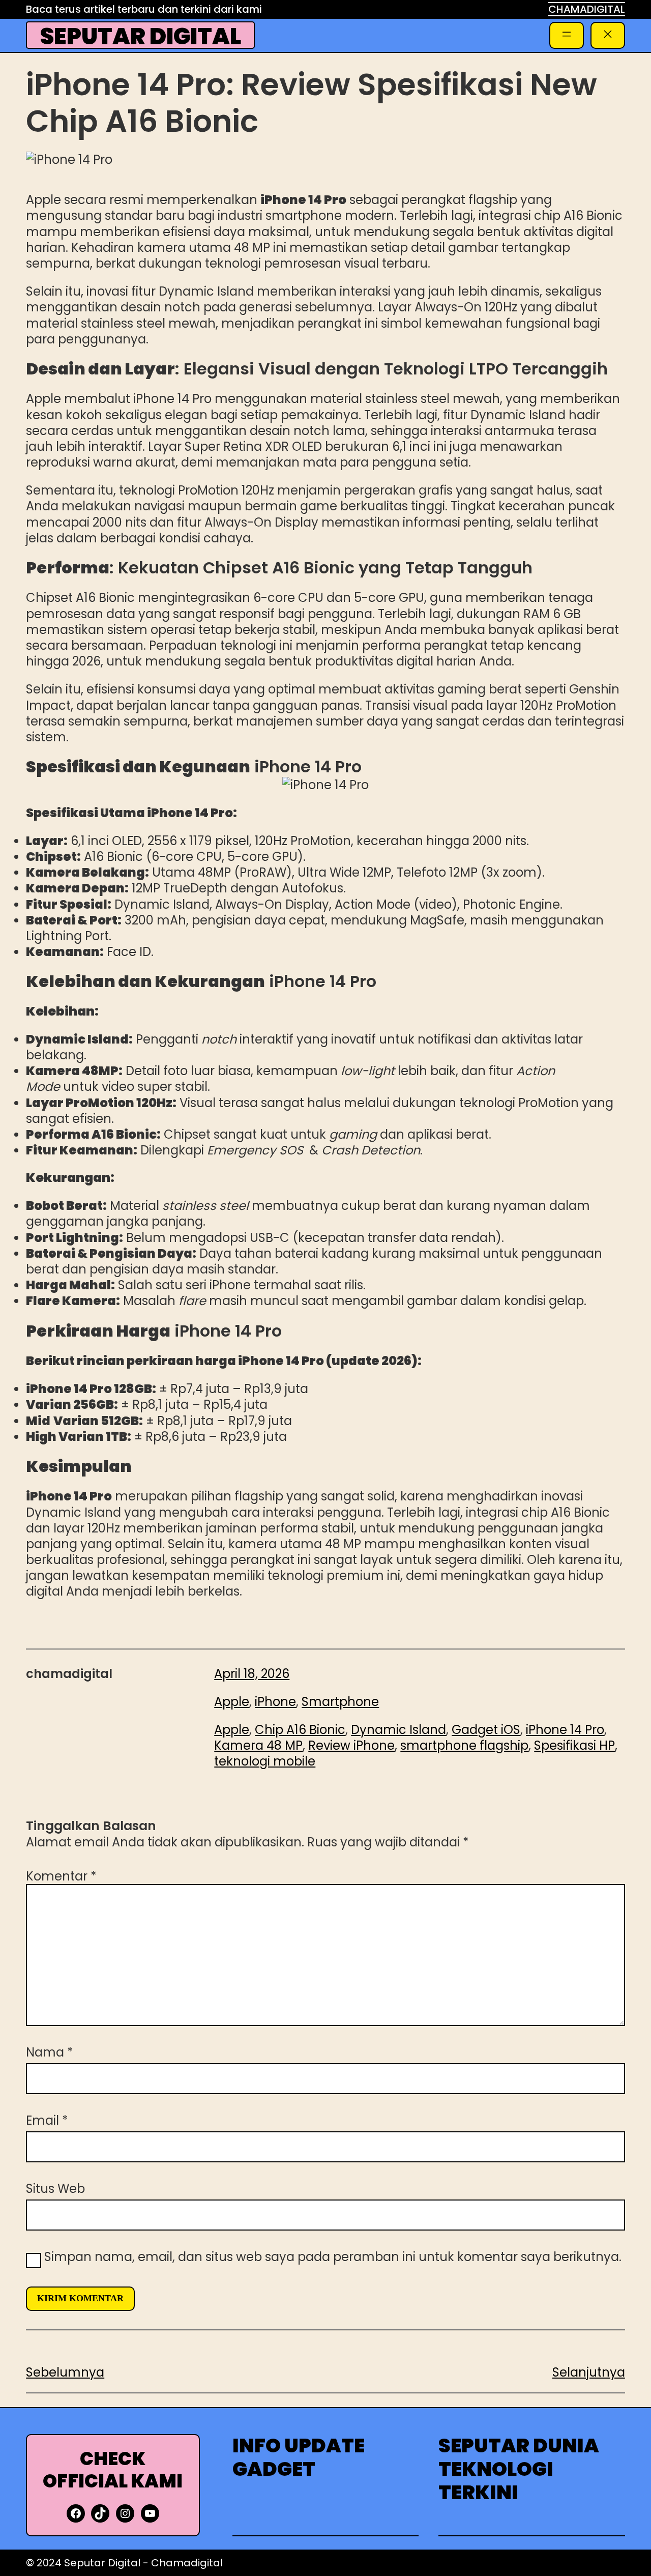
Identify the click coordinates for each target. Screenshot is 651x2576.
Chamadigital (187, 2563)
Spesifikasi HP (574, 1745)
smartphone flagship (464, 1745)
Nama (50, 2052)
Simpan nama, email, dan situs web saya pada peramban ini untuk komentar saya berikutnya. (333, 2257)
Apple (232, 1702)
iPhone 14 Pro (565, 1730)
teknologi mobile (265, 1761)
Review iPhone (351, 1745)
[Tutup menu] (608, 35)
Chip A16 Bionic (300, 1730)
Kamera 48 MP (258, 1745)
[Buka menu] (567, 35)
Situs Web (55, 2189)
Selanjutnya (589, 2372)
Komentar (61, 1876)
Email (47, 2120)
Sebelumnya (65, 2372)
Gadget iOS (486, 1730)
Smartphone (340, 1702)
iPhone (275, 1702)
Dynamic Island (398, 1730)
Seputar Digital (141, 36)
